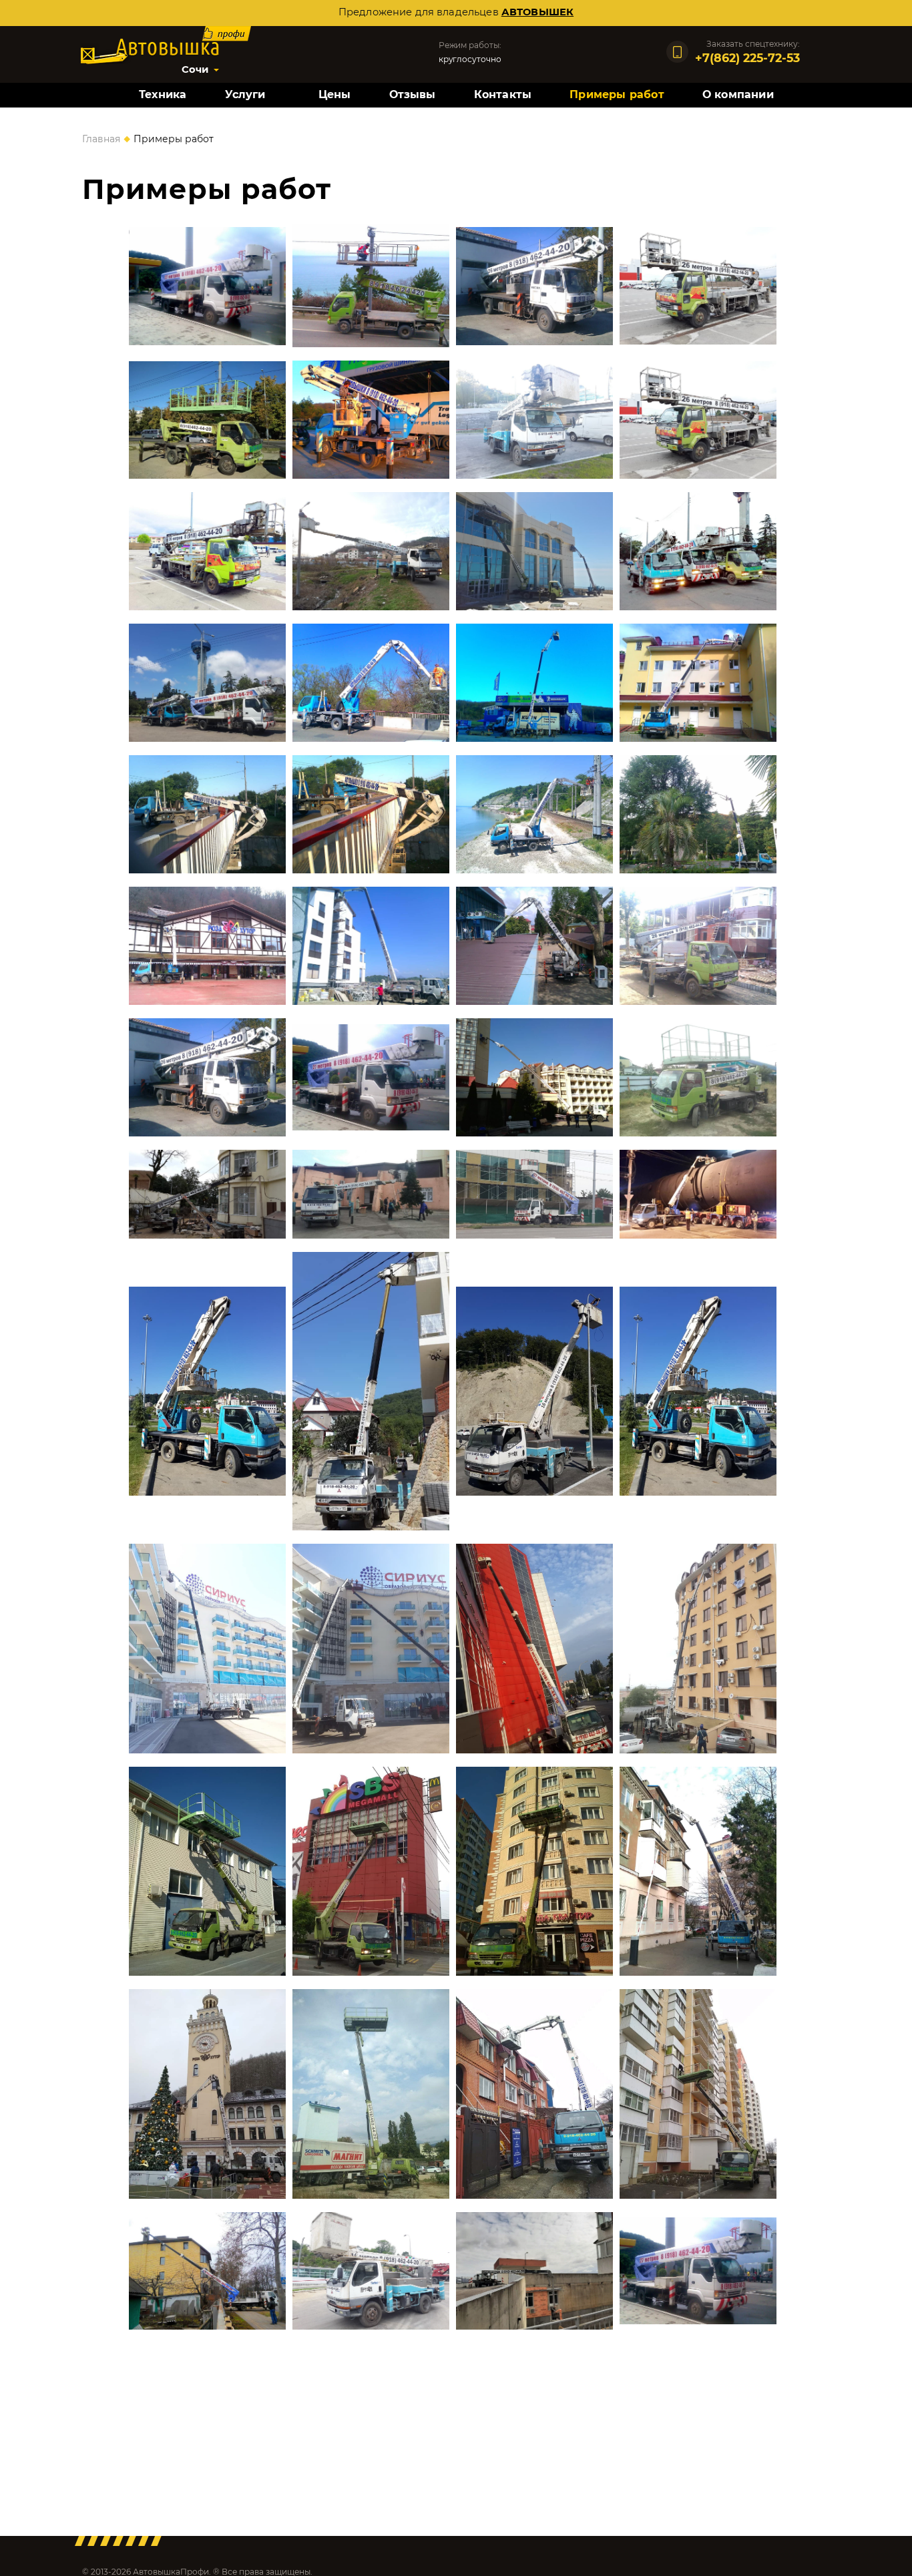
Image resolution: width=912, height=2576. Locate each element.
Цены (335, 94)
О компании (738, 94)
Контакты (503, 94)
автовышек (537, 12)
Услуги (245, 94)
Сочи (195, 69)
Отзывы (413, 94)
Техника (163, 94)
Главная (101, 139)
